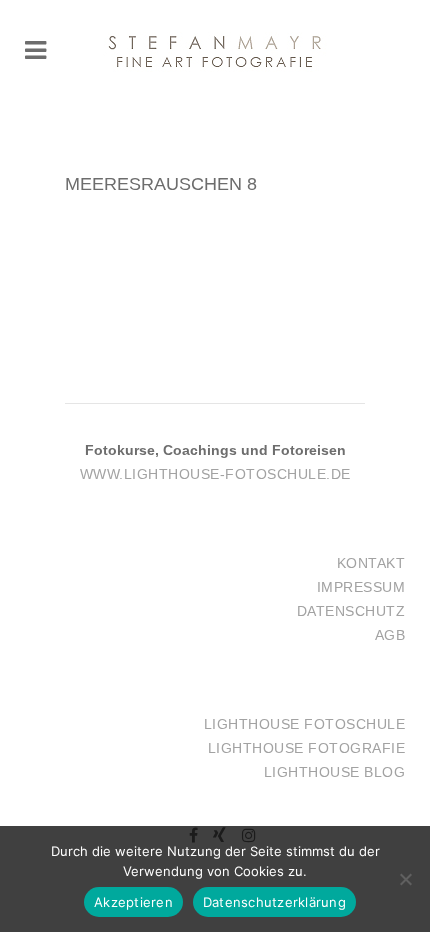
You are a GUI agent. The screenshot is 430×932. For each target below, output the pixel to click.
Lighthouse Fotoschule (305, 724)
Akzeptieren (133, 902)
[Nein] (405, 879)
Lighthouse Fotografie (307, 748)
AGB (390, 635)
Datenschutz (351, 611)
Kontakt (371, 563)
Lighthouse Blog (335, 772)
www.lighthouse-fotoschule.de (215, 474)
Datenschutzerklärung (274, 902)
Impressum (361, 587)
